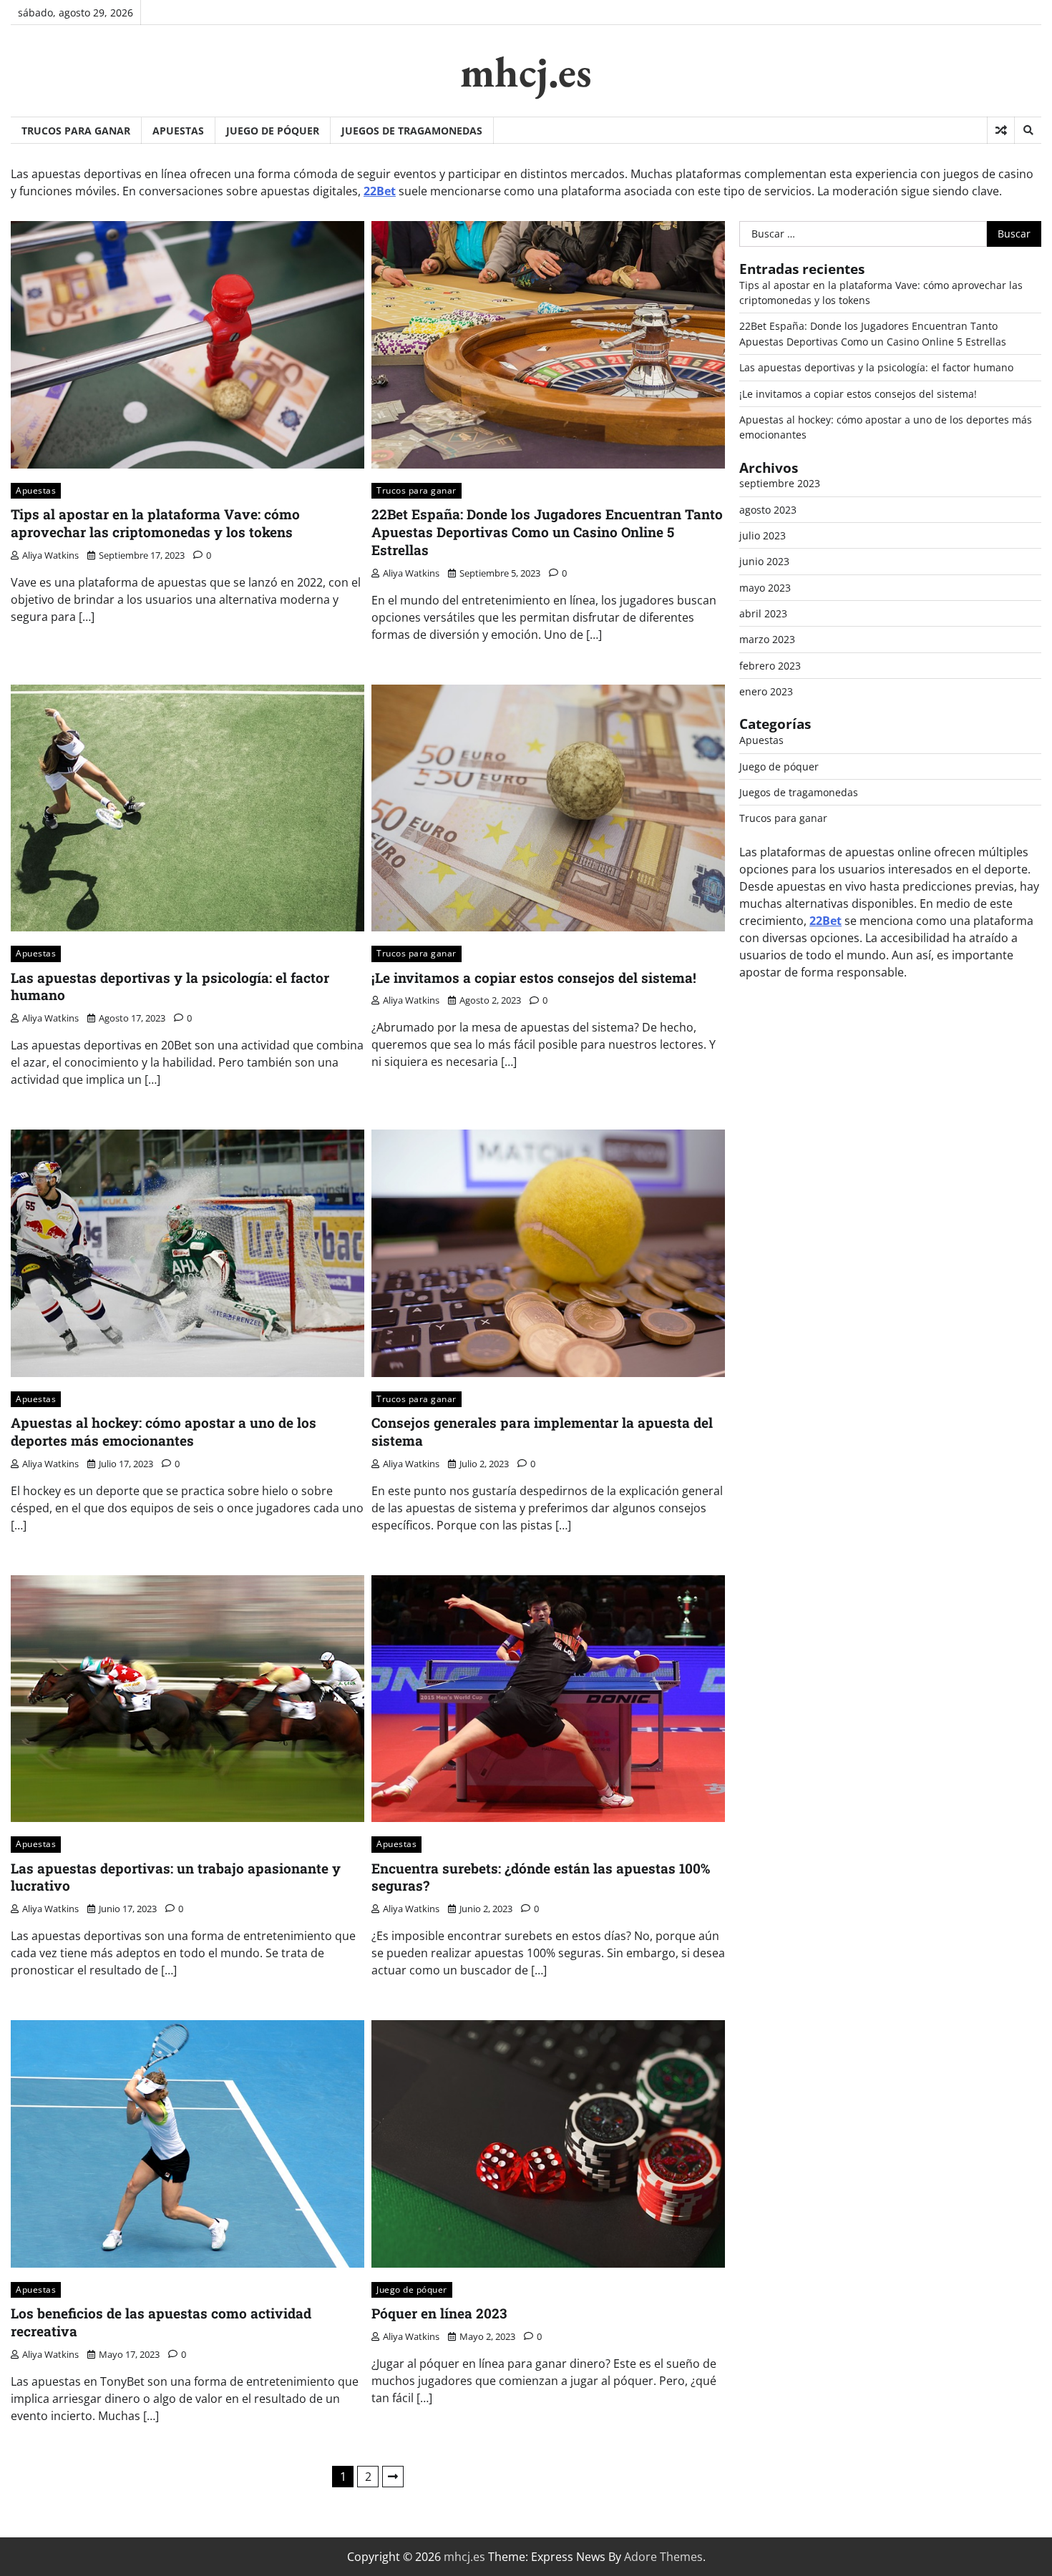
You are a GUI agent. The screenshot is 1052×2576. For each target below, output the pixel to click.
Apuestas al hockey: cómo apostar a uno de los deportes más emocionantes (164, 1431)
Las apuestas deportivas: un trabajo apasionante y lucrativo (176, 1877)
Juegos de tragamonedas (412, 131)
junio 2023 (764, 561)
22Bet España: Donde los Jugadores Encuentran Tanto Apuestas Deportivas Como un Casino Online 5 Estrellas (547, 532)
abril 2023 (763, 613)
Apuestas (178, 131)
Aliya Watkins (50, 555)
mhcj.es (526, 72)
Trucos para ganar (76, 131)
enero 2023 (766, 691)
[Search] (1028, 130)
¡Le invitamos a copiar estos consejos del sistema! (534, 978)
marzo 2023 (767, 639)
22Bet (380, 191)
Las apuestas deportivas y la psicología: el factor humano (170, 986)
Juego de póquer (273, 131)
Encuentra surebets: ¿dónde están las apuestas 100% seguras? (541, 1877)
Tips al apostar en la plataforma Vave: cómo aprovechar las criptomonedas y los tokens (155, 523)
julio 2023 (763, 535)
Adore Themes (663, 2557)
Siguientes (393, 2477)
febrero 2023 (770, 666)
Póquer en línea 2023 (439, 2313)
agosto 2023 (768, 510)
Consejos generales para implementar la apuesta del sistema (542, 1431)
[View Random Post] (1001, 130)
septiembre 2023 (780, 483)
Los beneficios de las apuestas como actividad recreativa (161, 2322)
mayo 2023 (765, 588)
